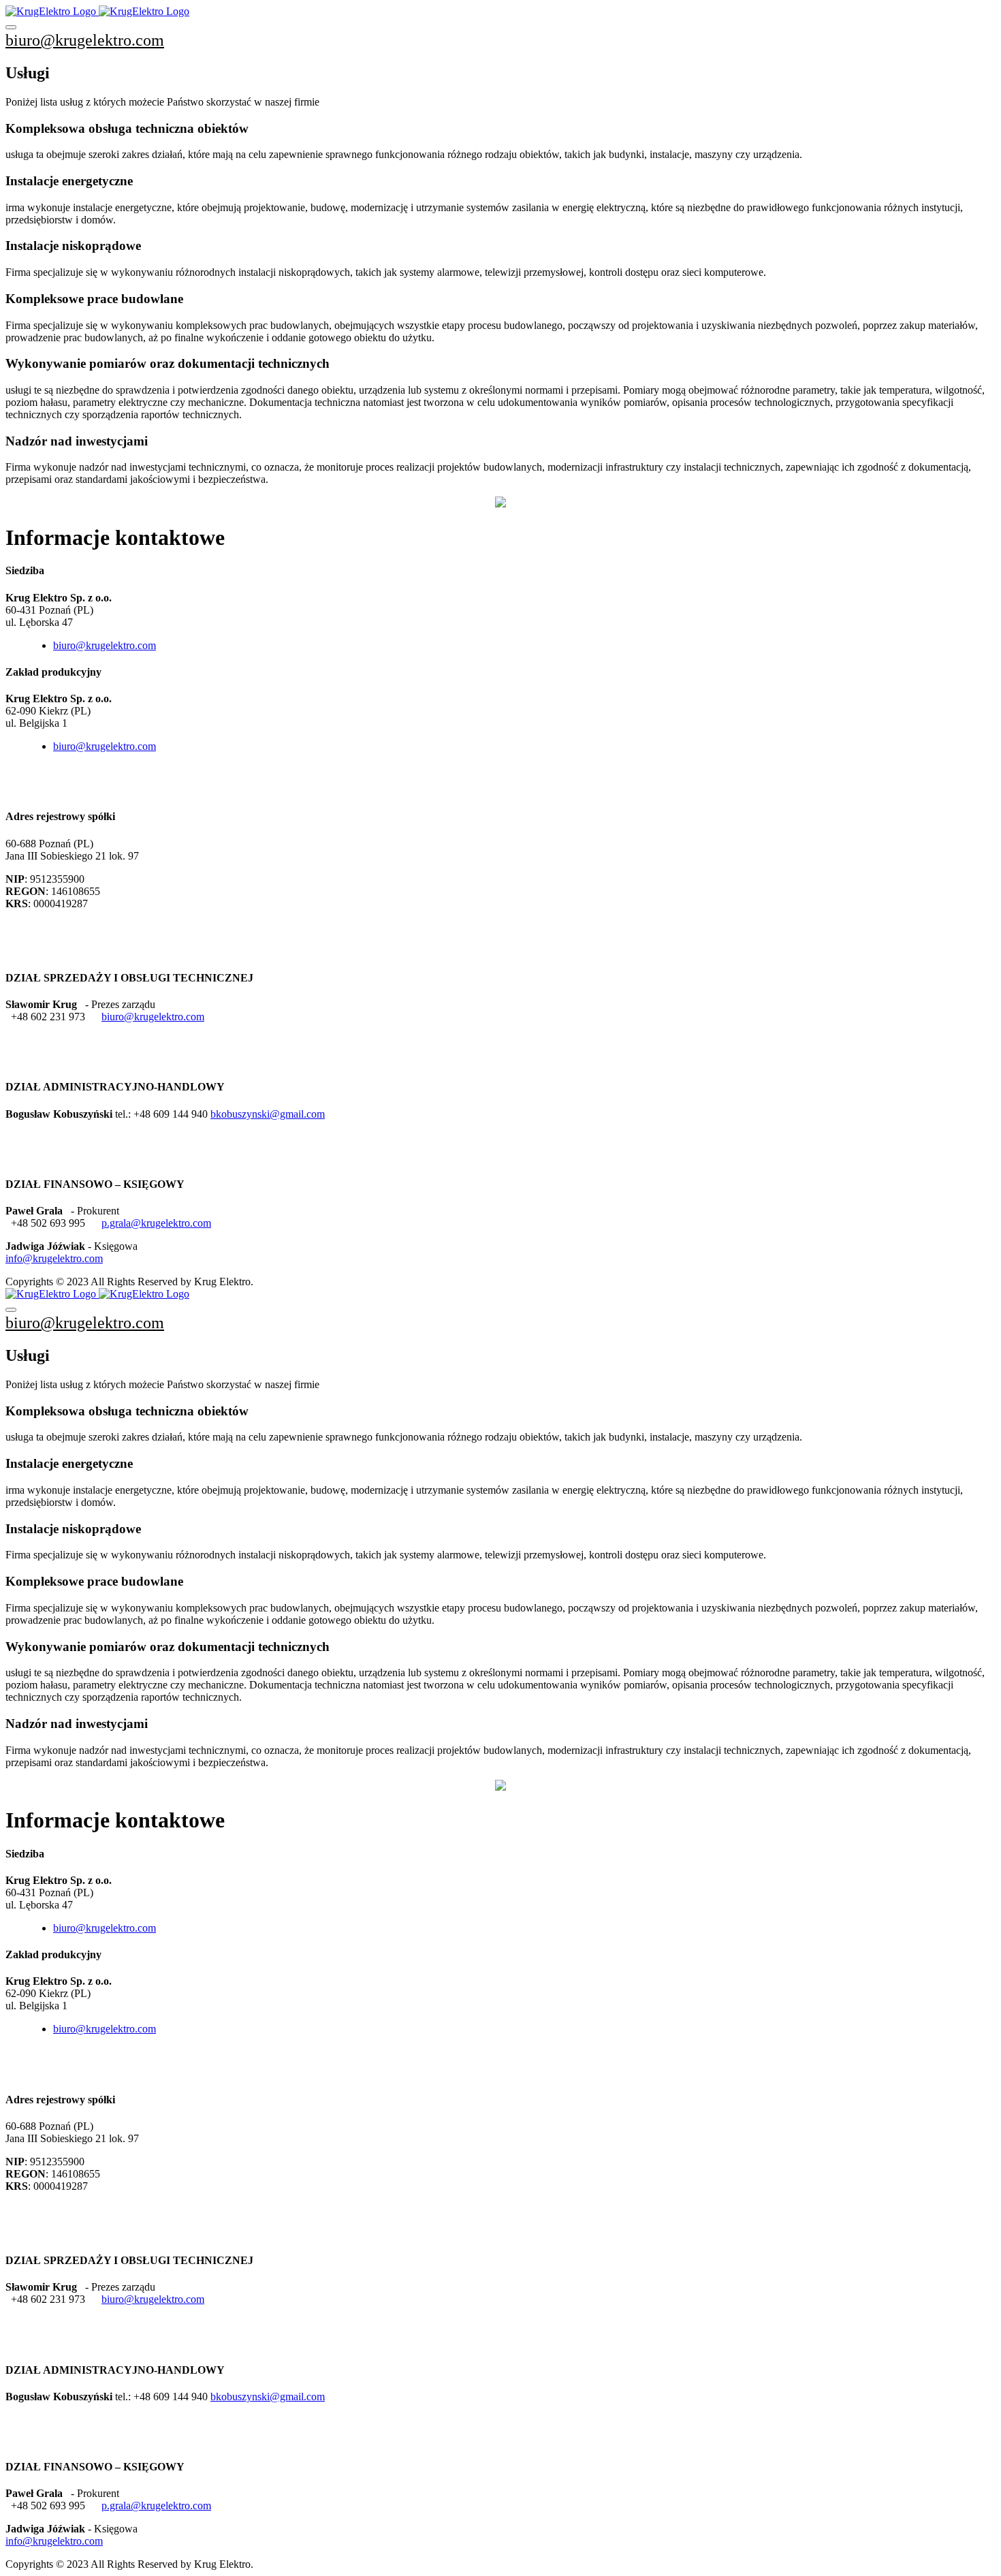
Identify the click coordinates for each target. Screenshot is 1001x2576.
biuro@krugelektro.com (85, 40)
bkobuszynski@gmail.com (268, 1114)
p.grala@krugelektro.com (156, 1223)
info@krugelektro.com (54, 1258)
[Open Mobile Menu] (11, 27)
